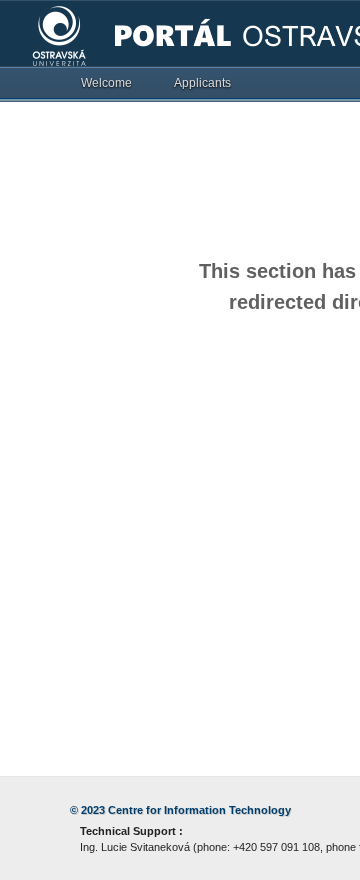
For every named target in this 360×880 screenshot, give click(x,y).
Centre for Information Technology (199, 810)
